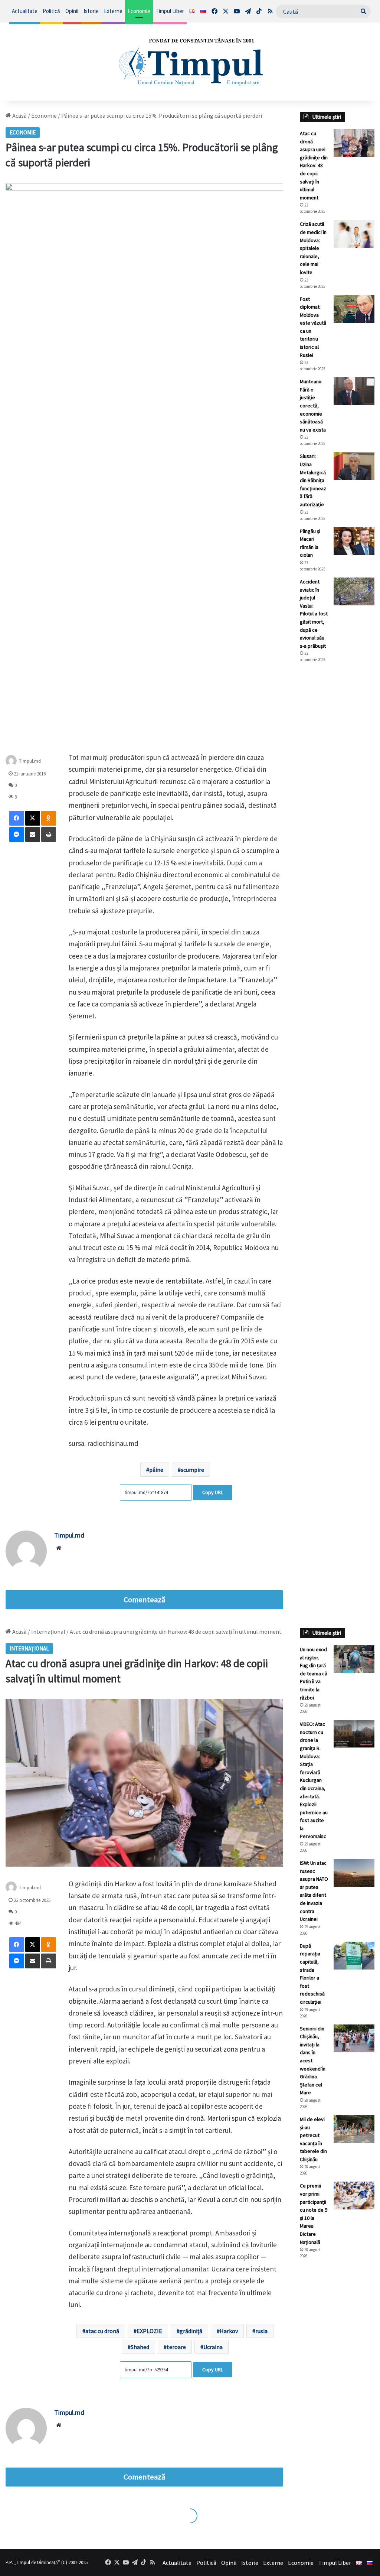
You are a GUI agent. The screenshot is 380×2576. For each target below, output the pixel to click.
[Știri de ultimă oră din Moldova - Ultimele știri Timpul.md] (190, 62)
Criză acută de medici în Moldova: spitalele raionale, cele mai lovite (313, 248)
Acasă (19, 116)
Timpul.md (30, 761)
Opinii (72, 11)
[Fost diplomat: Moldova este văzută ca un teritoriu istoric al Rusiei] (354, 309)
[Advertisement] (337, 793)
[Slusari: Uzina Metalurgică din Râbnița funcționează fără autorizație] (354, 466)
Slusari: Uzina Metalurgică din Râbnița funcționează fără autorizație (313, 480)
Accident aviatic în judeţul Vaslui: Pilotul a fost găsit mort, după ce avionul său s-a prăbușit (314, 614)
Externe (113, 11)
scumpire (192, 1470)
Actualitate (25, 11)
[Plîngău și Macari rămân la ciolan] (354, 541)
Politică (51, 11)
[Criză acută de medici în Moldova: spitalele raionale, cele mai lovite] (354, 234)
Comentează (144, 1600)
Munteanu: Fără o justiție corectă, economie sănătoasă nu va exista (313, 406)
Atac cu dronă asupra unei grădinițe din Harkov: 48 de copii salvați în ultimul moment (314, 165)
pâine (156, 1470)
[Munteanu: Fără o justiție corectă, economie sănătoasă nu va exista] (354, 391)
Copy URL (213, 1492)
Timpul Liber (170, 11)
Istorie (91, 11)
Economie (139, 11)
